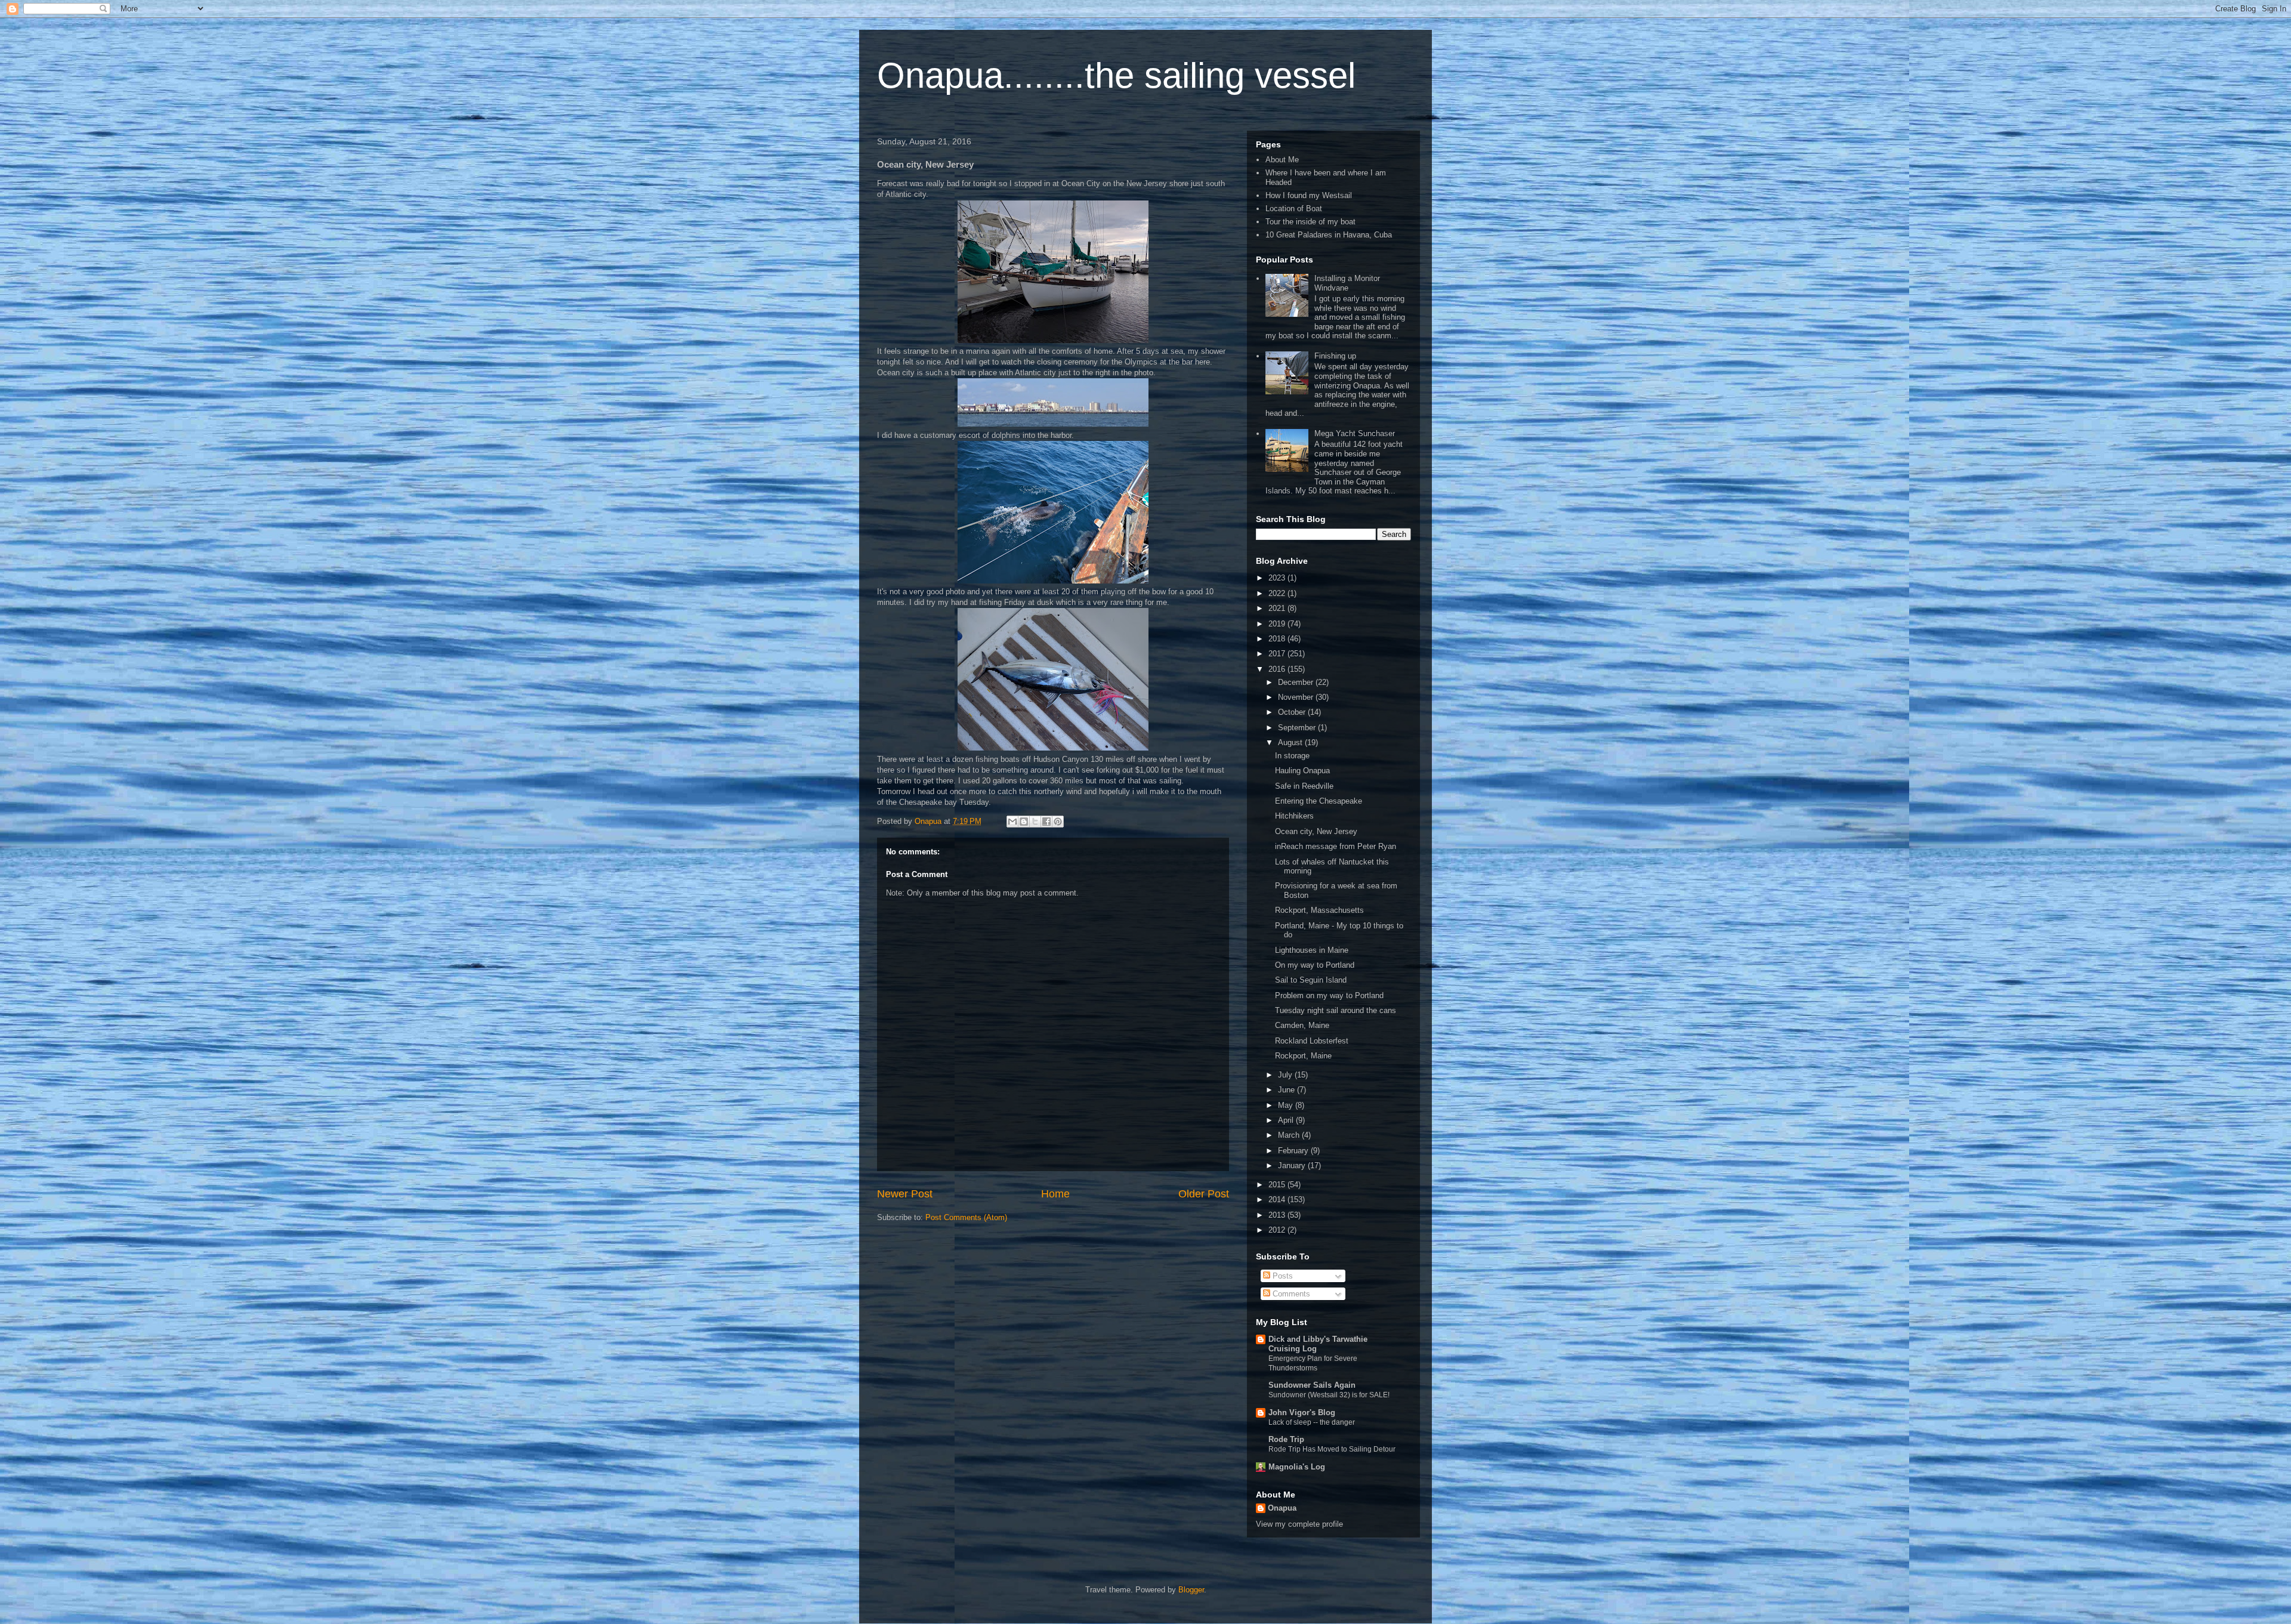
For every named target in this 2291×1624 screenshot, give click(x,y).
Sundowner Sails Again (1312, 1385)
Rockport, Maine (1303, 1056)
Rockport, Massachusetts (1319, 910)
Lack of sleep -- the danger (1312, 1422)
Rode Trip (1286, 1439)
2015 (1278, 1185)
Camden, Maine (1302, 1025)
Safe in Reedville (1304, 786)
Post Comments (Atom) (966, 1217)
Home (1055, 1194)
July (1286, 1075)
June (1287, 1090)
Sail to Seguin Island (1311, 980)
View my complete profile (1299, 1524)
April (1287, 1120)
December (1297, 682)
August (1291, 742)
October (1293, 712)
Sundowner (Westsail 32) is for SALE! (1329, 1395)
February (1294, 1151)
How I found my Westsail (1309, 195)
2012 (1278, 1230)
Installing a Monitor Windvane (1347, 283)
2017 (1278, 654)
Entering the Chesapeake (1319, 801)
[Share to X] (1035, 822)
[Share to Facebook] (1046, 822)
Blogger (1191, 1590)
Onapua (1282, 1508)
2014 (1278, 1200)
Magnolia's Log (1297, 1467)
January (1293, 1165)
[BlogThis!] (1024, 822)
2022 (1278, 593)
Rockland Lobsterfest (1312, 1041)
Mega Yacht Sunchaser (1355, 433)
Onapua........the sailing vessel (1116, 75)
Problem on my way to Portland (1329, 995)
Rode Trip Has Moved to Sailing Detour (1332, 1449)
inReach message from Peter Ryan (1336, 846)
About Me (1282, 160)
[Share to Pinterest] (1058, 822)
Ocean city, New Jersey (1316, 831)
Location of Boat (1294, 209)
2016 (1278, 669)
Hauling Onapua (1302, 771)
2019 (1278, 624)
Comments (1290, 1294)
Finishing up (1335, 356)
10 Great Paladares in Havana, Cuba (1329, 235)
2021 (1278, 608)
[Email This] (1012, 822)
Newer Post (905, 1194)
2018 (1278, 639)
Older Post (1204, 1194)
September (1298, 728)
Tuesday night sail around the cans (1336, 1010)
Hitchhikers (1294, 816)
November (1297, 697)
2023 (1278, 578)
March (1290, 1135)
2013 (1278, 1215)
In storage (1292, 756)
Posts (1282, 1276)
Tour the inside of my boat (1310, 222)
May (1287, 1105)
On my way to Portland (1315, 965)
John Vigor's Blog (1302, 1412)
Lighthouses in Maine (1312, 950)
